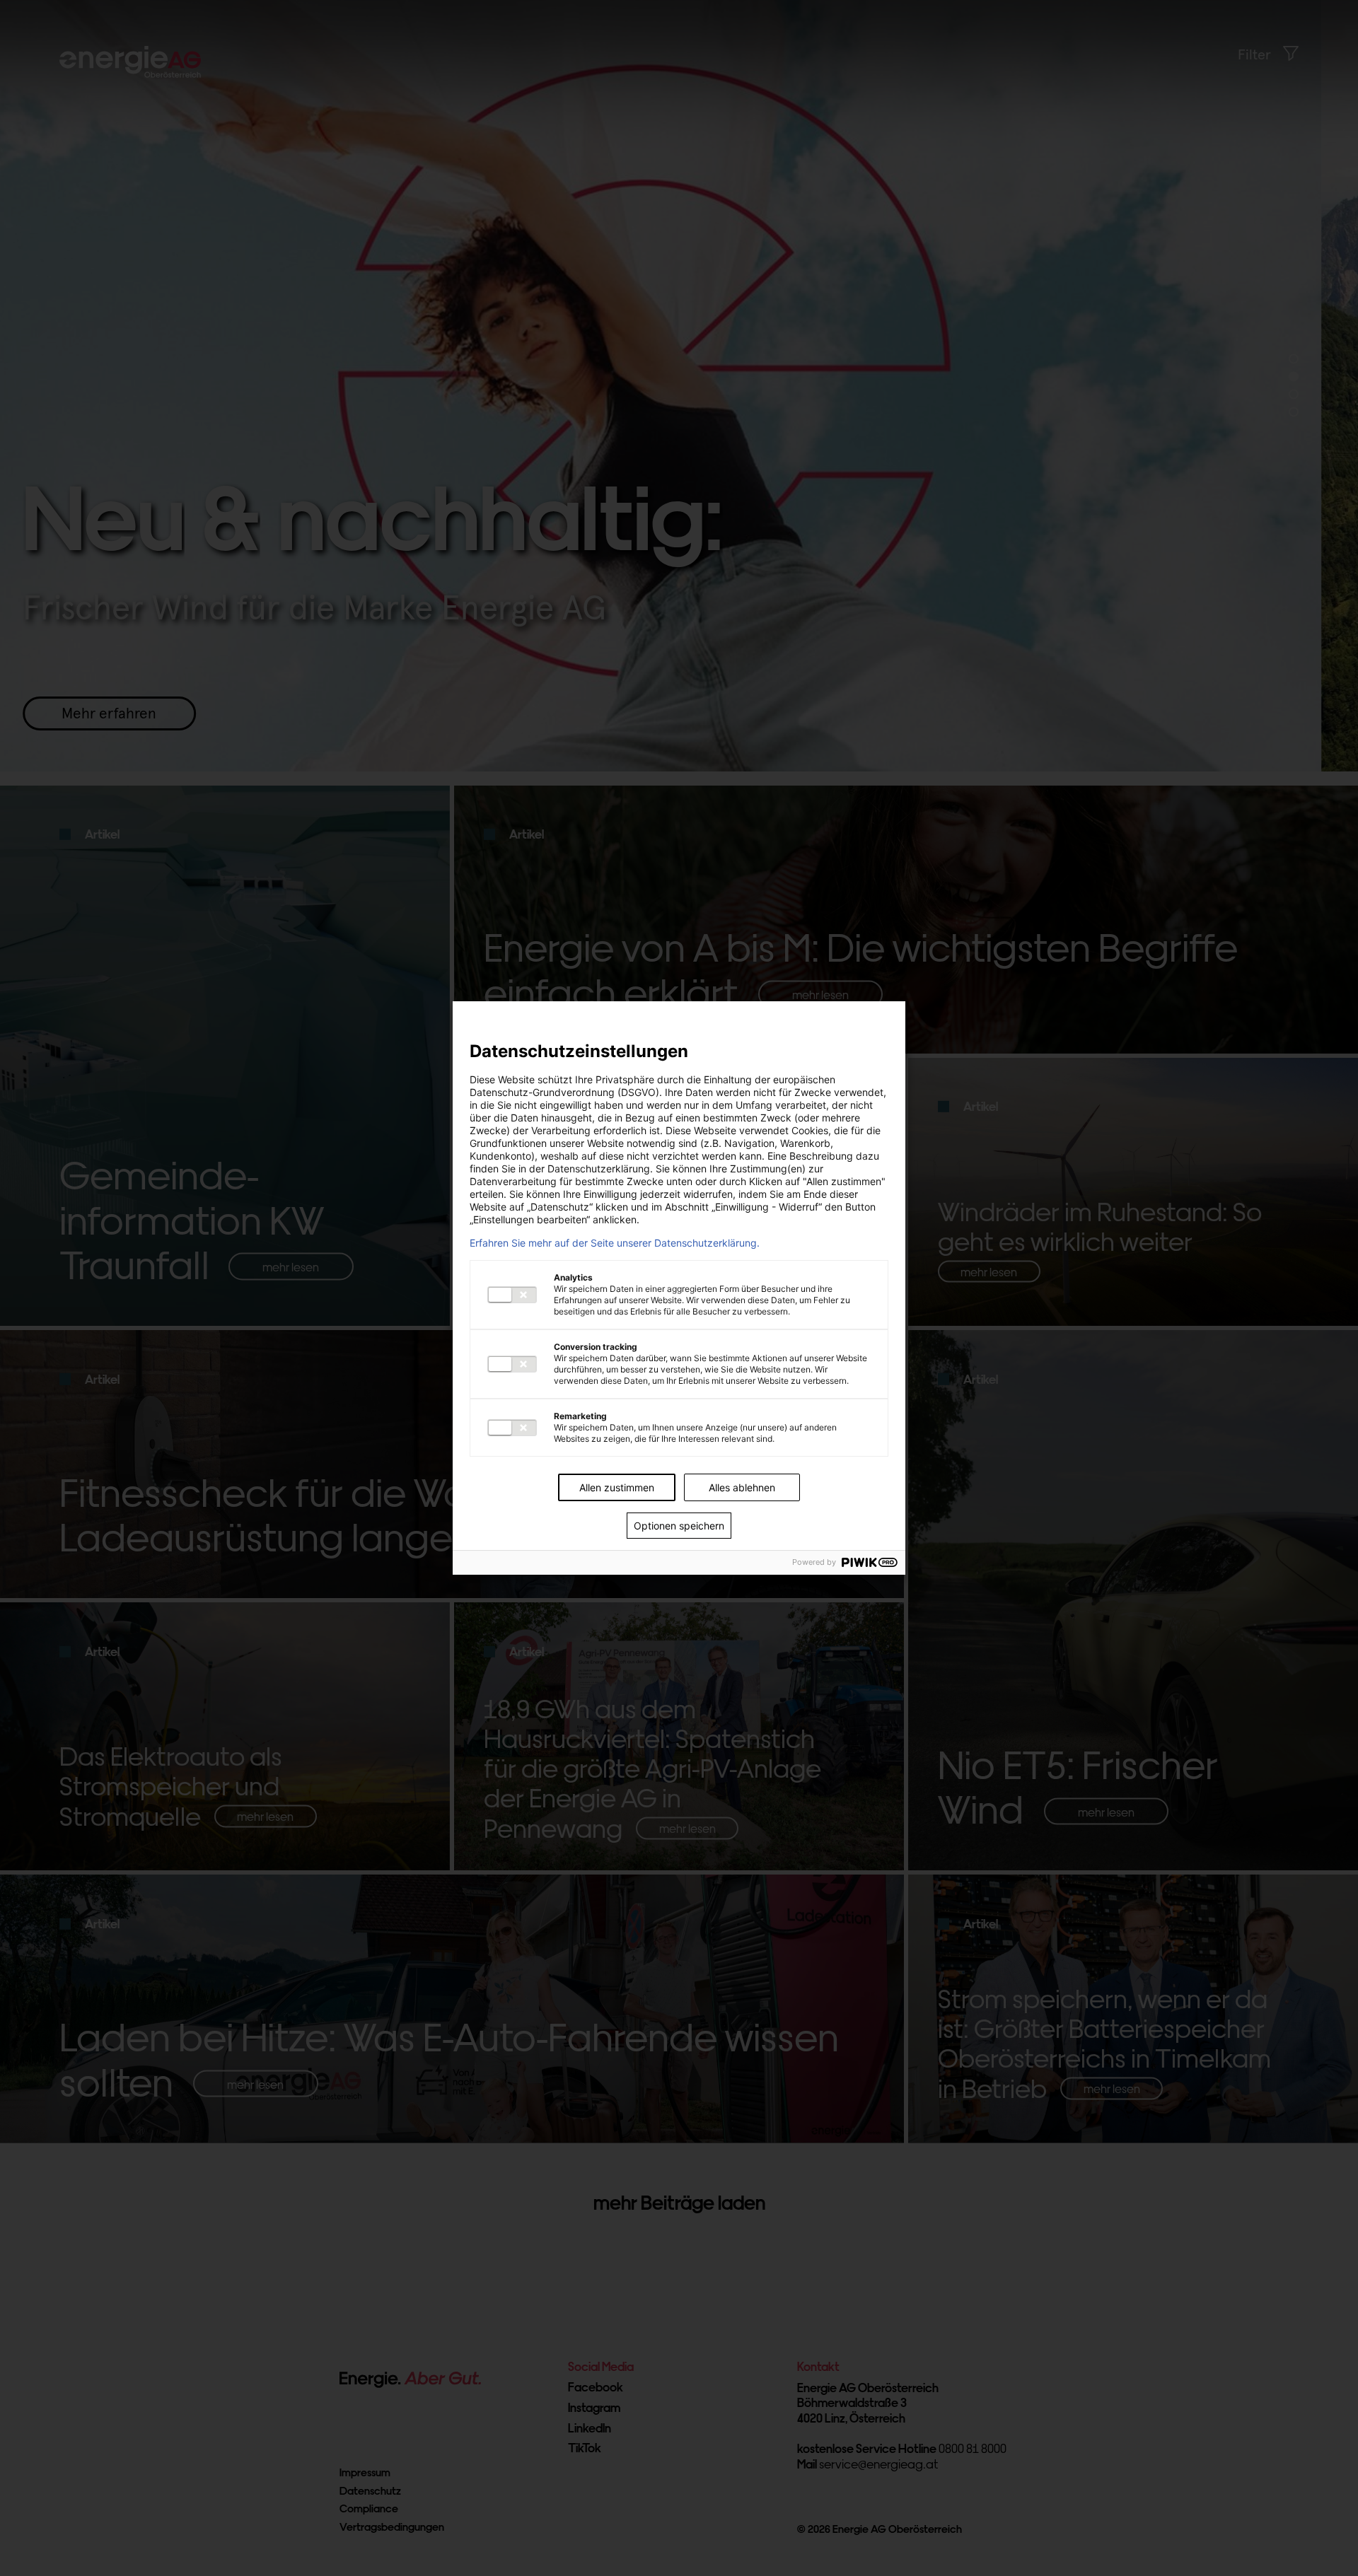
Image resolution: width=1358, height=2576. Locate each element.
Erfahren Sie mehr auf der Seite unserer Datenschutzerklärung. (615, 1243)
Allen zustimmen (617, 1487)
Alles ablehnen (742, 1487)
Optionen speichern (679, 1526)
